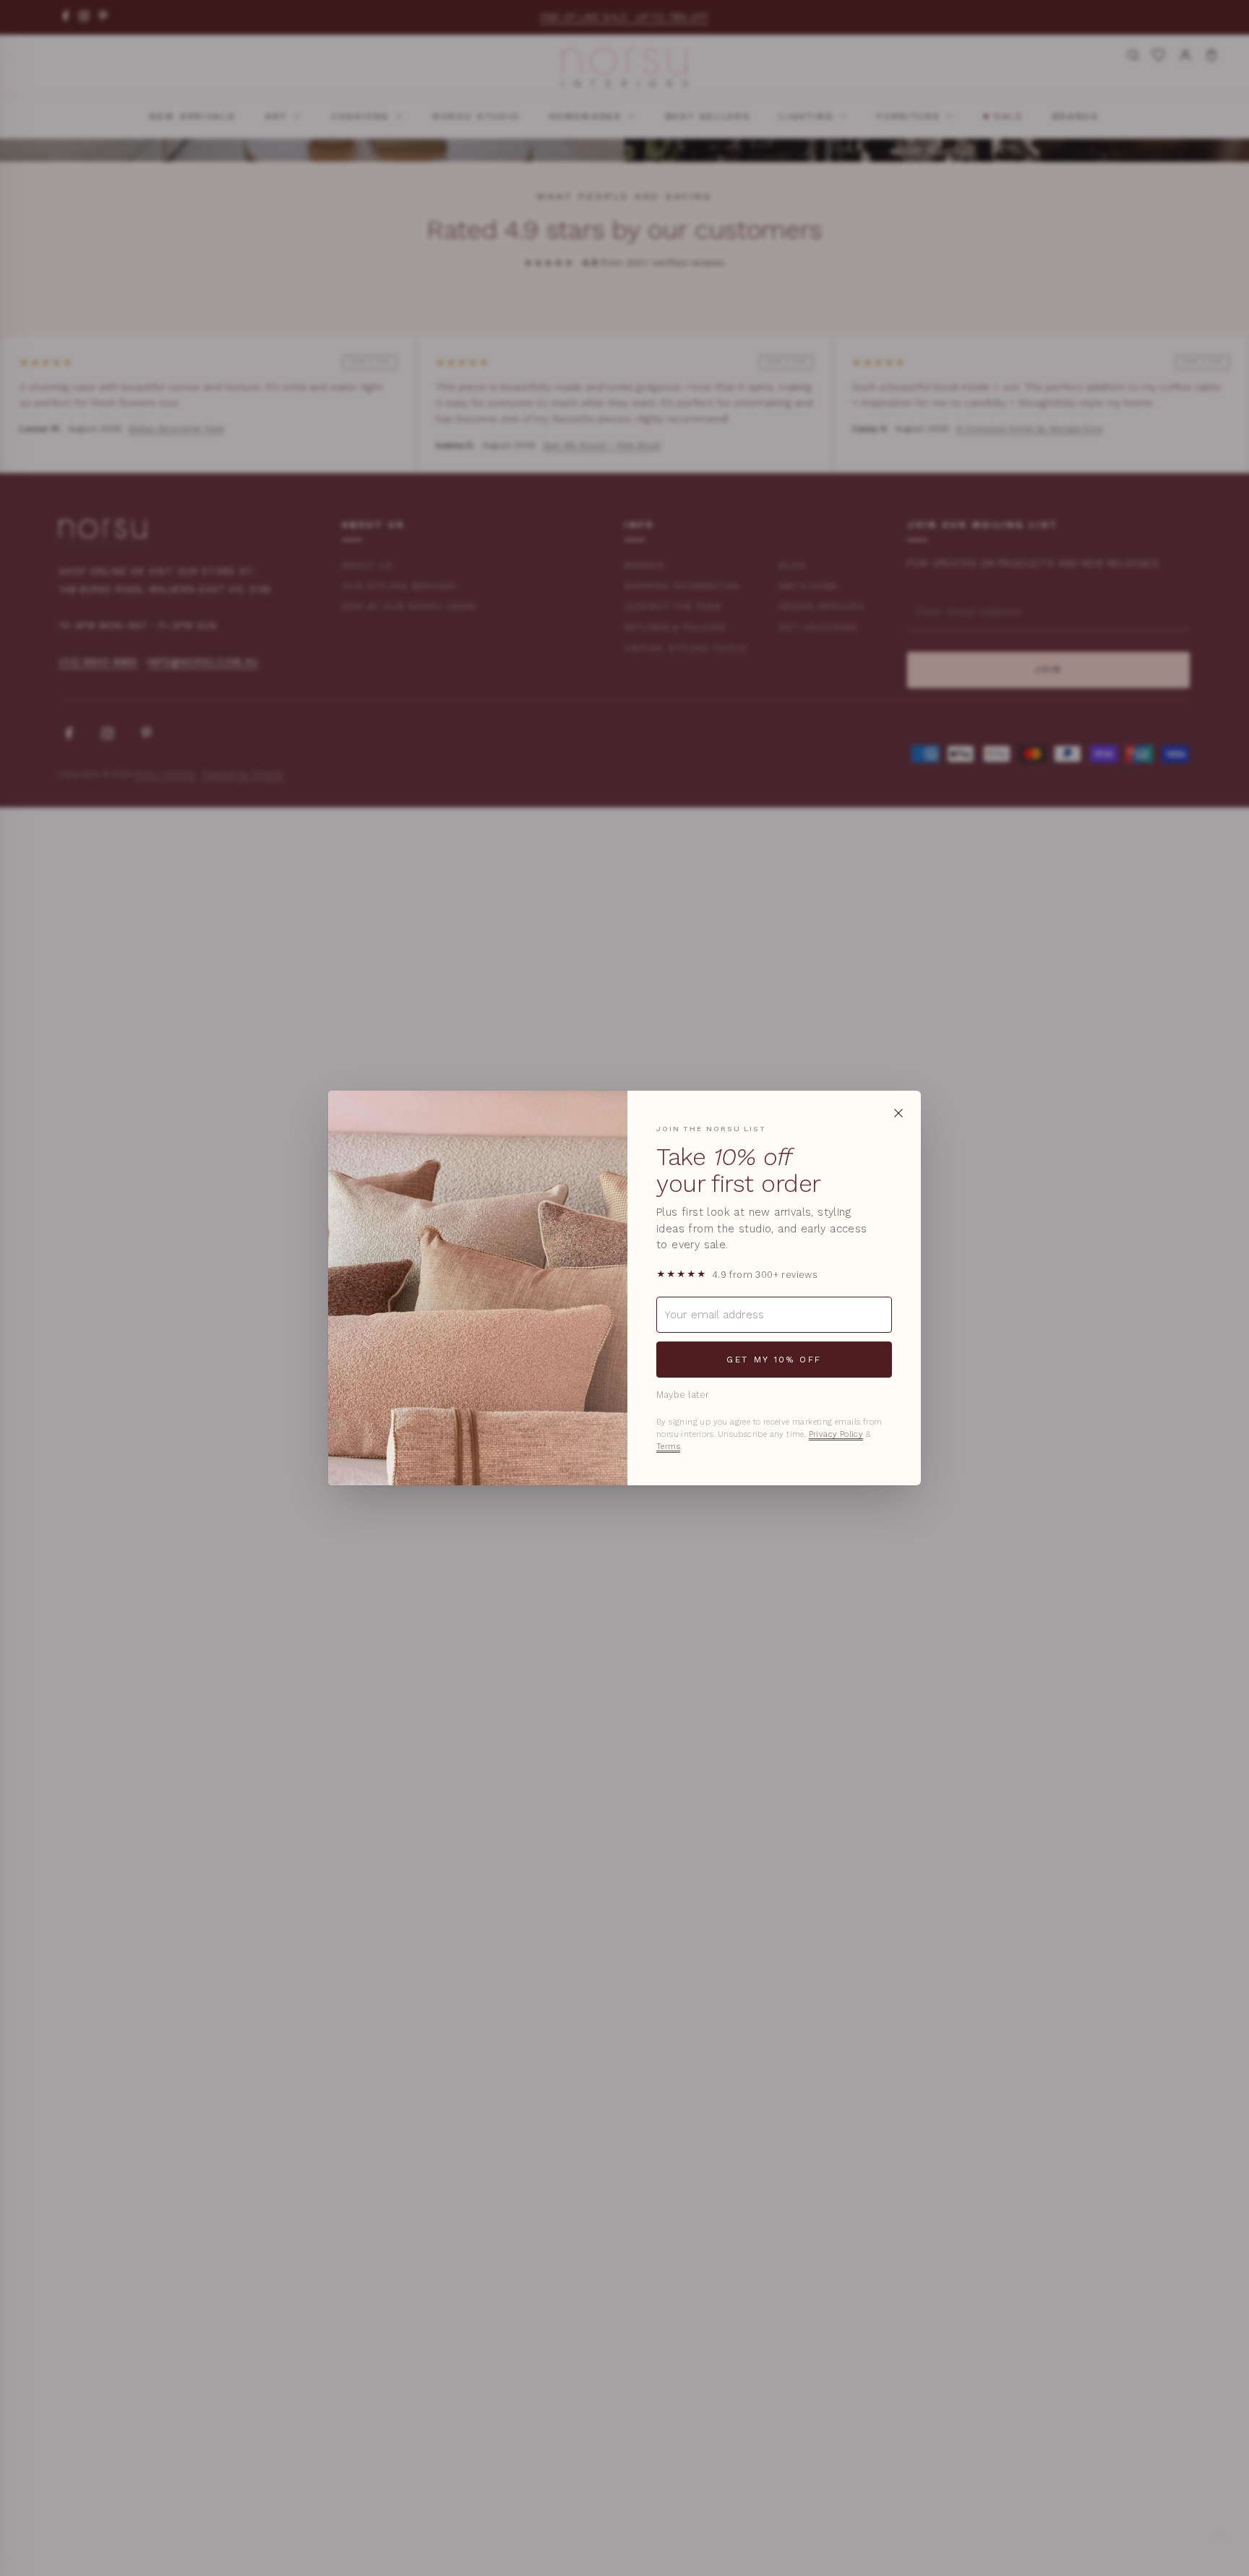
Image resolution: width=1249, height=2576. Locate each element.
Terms (668, 1447)
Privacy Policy (836, 1434)
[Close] (898, 1113)
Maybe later (683, 1395)
